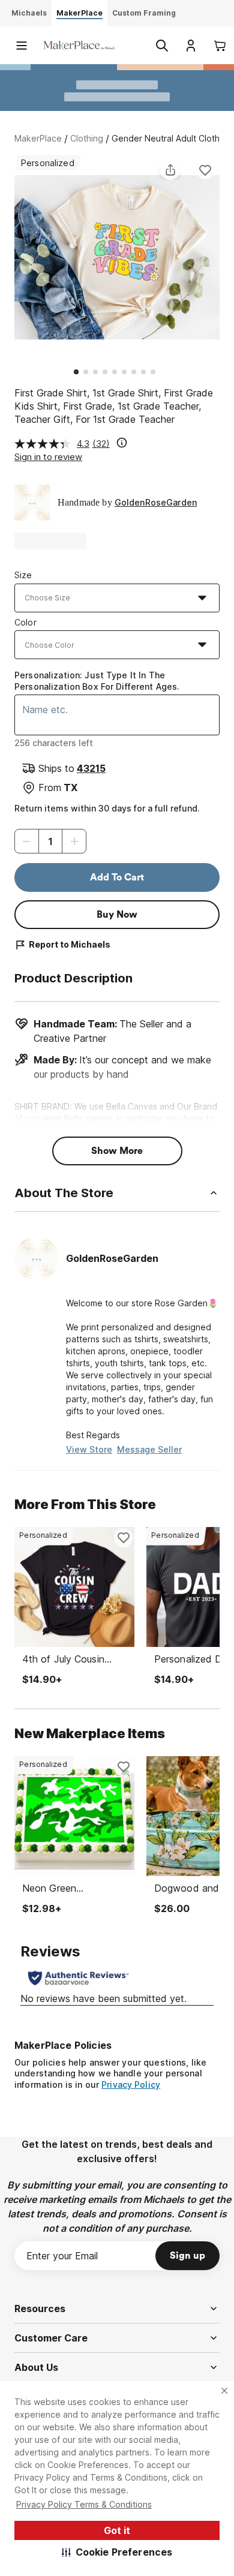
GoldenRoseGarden (156, 502)
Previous (14, 259)
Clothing (87, 138)
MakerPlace (38, 138)
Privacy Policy (131, 2084)
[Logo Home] (79, 45)
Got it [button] (117, 2530)
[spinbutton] (50, 841)
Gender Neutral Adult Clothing (172, 138)
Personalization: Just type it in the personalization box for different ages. (97, 680)
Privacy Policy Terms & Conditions (84, 2504)
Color (25, 622)
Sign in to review (48, 457)
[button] (117, 2552)
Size (23, 575)
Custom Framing (144, 13)
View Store (89, 1449)
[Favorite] (205, 170)
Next (220, 259)
